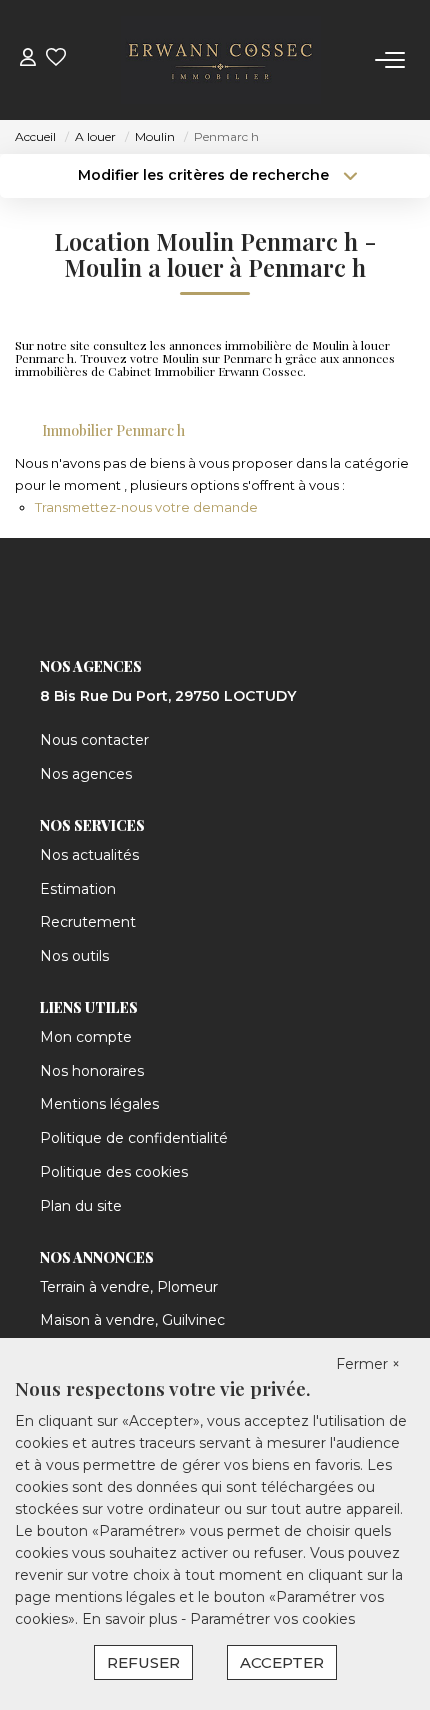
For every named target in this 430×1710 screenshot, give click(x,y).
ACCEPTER (282, 1662)
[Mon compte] (28, 59)
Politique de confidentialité (134, 1138)
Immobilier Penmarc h (113, 430)
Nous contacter (94, 740)
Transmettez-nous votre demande (146, 507)
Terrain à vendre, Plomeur (129, 1287)
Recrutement (88, 922)
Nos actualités (89, 855)
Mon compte (86, 1037)
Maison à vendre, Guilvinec (132, 1320)
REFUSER (143, 1662)
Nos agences (86, 774)
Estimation (78, 889)
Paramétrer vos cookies (272, 1619)
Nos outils (74, 956)
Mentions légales (99, 1104)
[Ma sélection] (56, 59)
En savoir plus (131, 1619)
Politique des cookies (114, 1172)
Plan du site (81, 1206)
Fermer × (368, 1364)
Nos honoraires (92, 1071)
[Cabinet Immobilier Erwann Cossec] (221, 60)
